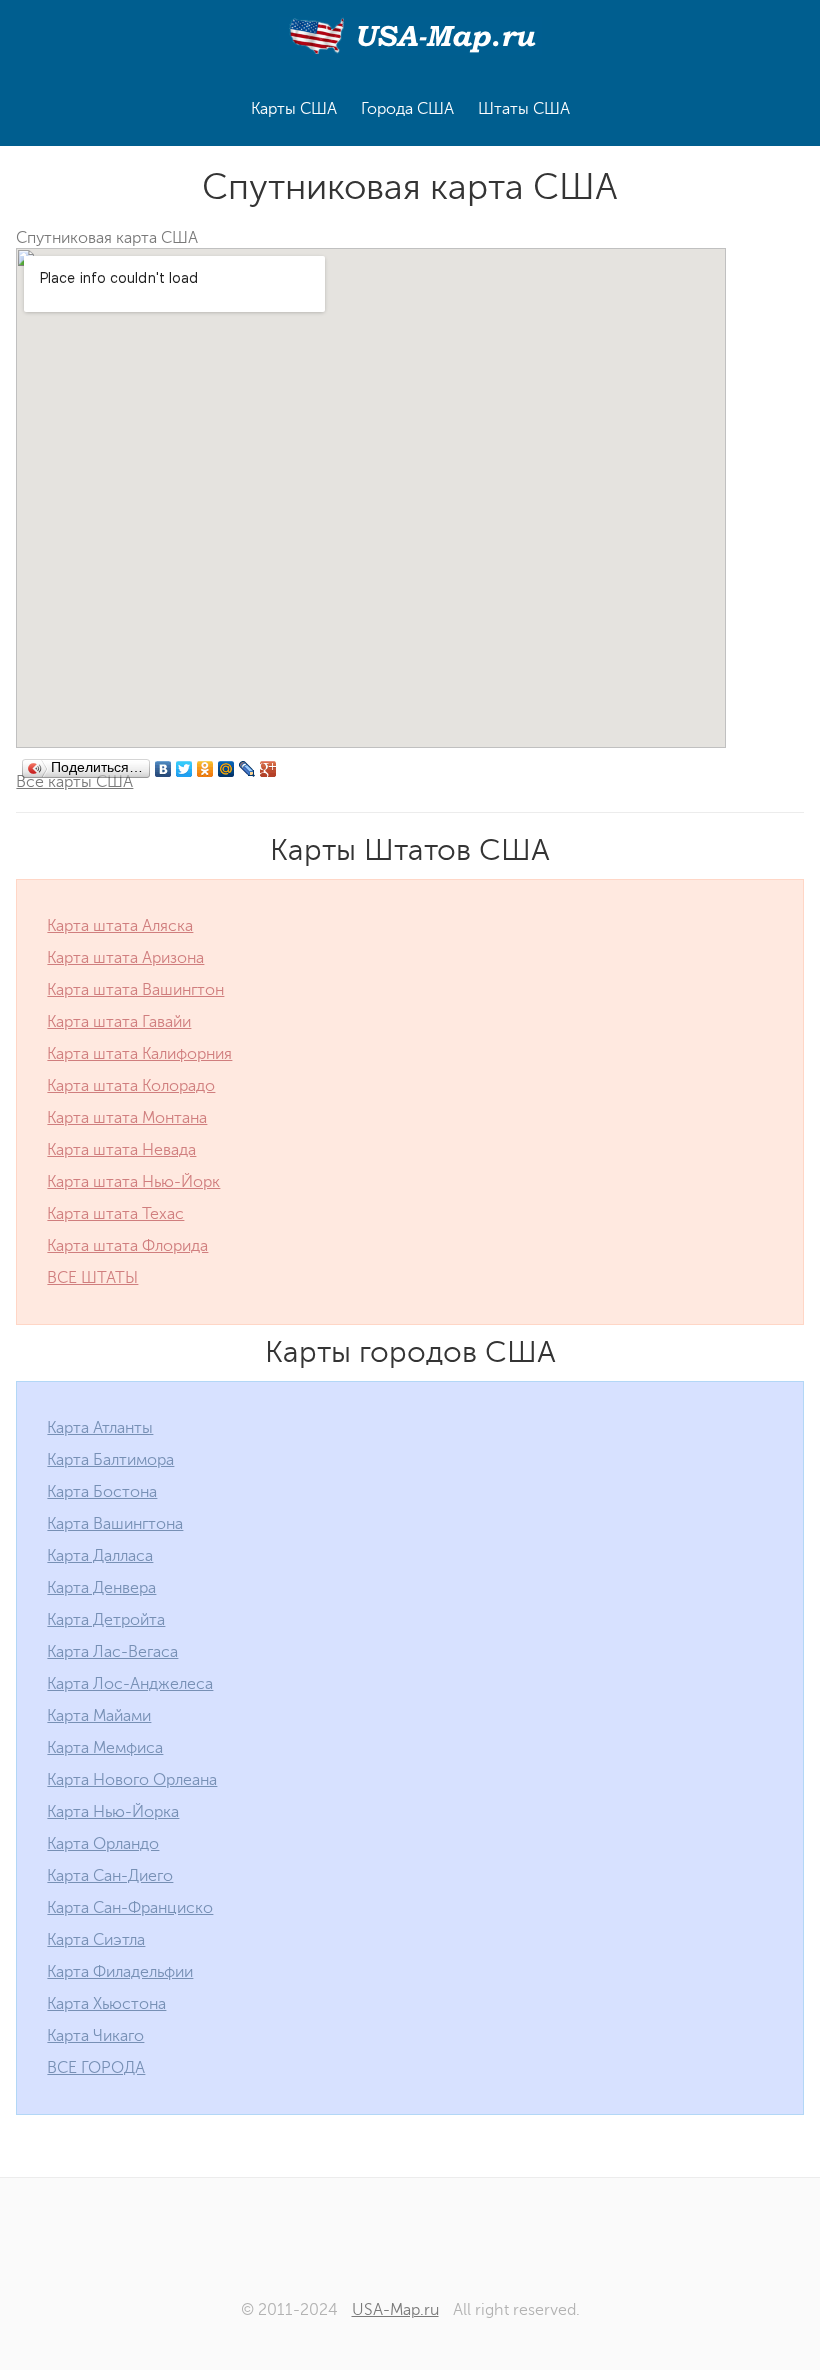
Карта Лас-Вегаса (112, 1652)
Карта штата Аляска (120, 926)
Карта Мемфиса (105, 1748)
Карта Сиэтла (96, 1940)
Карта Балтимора (110, 1460)
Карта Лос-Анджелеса (130, 1684)
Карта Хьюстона (106, 2004)
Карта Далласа (100, 1556)
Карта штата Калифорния (139, 1054)
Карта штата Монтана (127, 1118)
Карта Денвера (101, 1588)
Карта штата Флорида (127, 1246)
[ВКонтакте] (163, 764)
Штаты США (524, 109)
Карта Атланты (100, 1428)
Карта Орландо (103, 1844)
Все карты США (74, 782)
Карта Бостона (102, 1492)
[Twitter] (184, 764)
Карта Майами (99, 1716)
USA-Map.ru (395, 2310)
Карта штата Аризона (125, 958)
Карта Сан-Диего (110, 1876)
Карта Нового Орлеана (132, 1780)
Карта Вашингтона (115, 1524)
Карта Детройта (106, 1620)
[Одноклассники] (205, 764)
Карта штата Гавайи (119, 1022)
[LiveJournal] (247, 764)
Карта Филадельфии (120, 1972)
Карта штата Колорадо (131, 1086)
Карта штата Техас (115, 1214)
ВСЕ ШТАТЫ (92, 1278)
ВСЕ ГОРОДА (96, 2068)
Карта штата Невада (121, 1150)
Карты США (294, 109)
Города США (407, 109)
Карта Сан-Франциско (130, 1908)
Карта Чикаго (95, 2036)
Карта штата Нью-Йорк (133, 1182)
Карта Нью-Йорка (113, 1812)
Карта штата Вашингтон (135, 990)
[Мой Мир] (226, 764)
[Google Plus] (268, 764)
